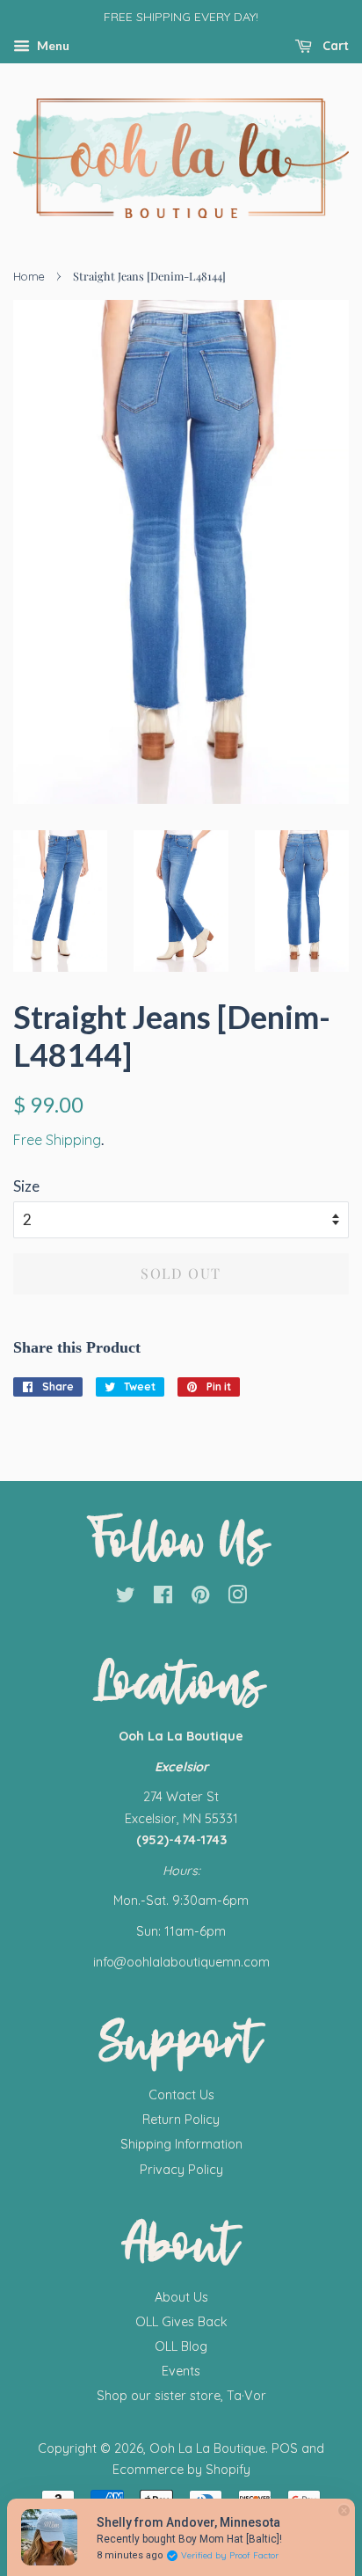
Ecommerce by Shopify (181, 2470)
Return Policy (181, 2120)
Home (29, 276)
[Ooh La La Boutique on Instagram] (237, 1598)
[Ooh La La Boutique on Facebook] (163, 1598)
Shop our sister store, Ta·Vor (181, 2396)
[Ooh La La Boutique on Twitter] (126, 1598)
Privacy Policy (181, 2170)
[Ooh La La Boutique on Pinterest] (200, 1598)
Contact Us (181, 2095)
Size (26, 1186)
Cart (334, 46)
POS (285, 2448)
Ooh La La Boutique (207, 2448)
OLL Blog (181, 2346)
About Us (181, 2297)
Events (181, 2371)
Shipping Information (181, 2144)
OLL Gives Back (181, 2322)
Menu (52, 45)
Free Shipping (57, 1140)
